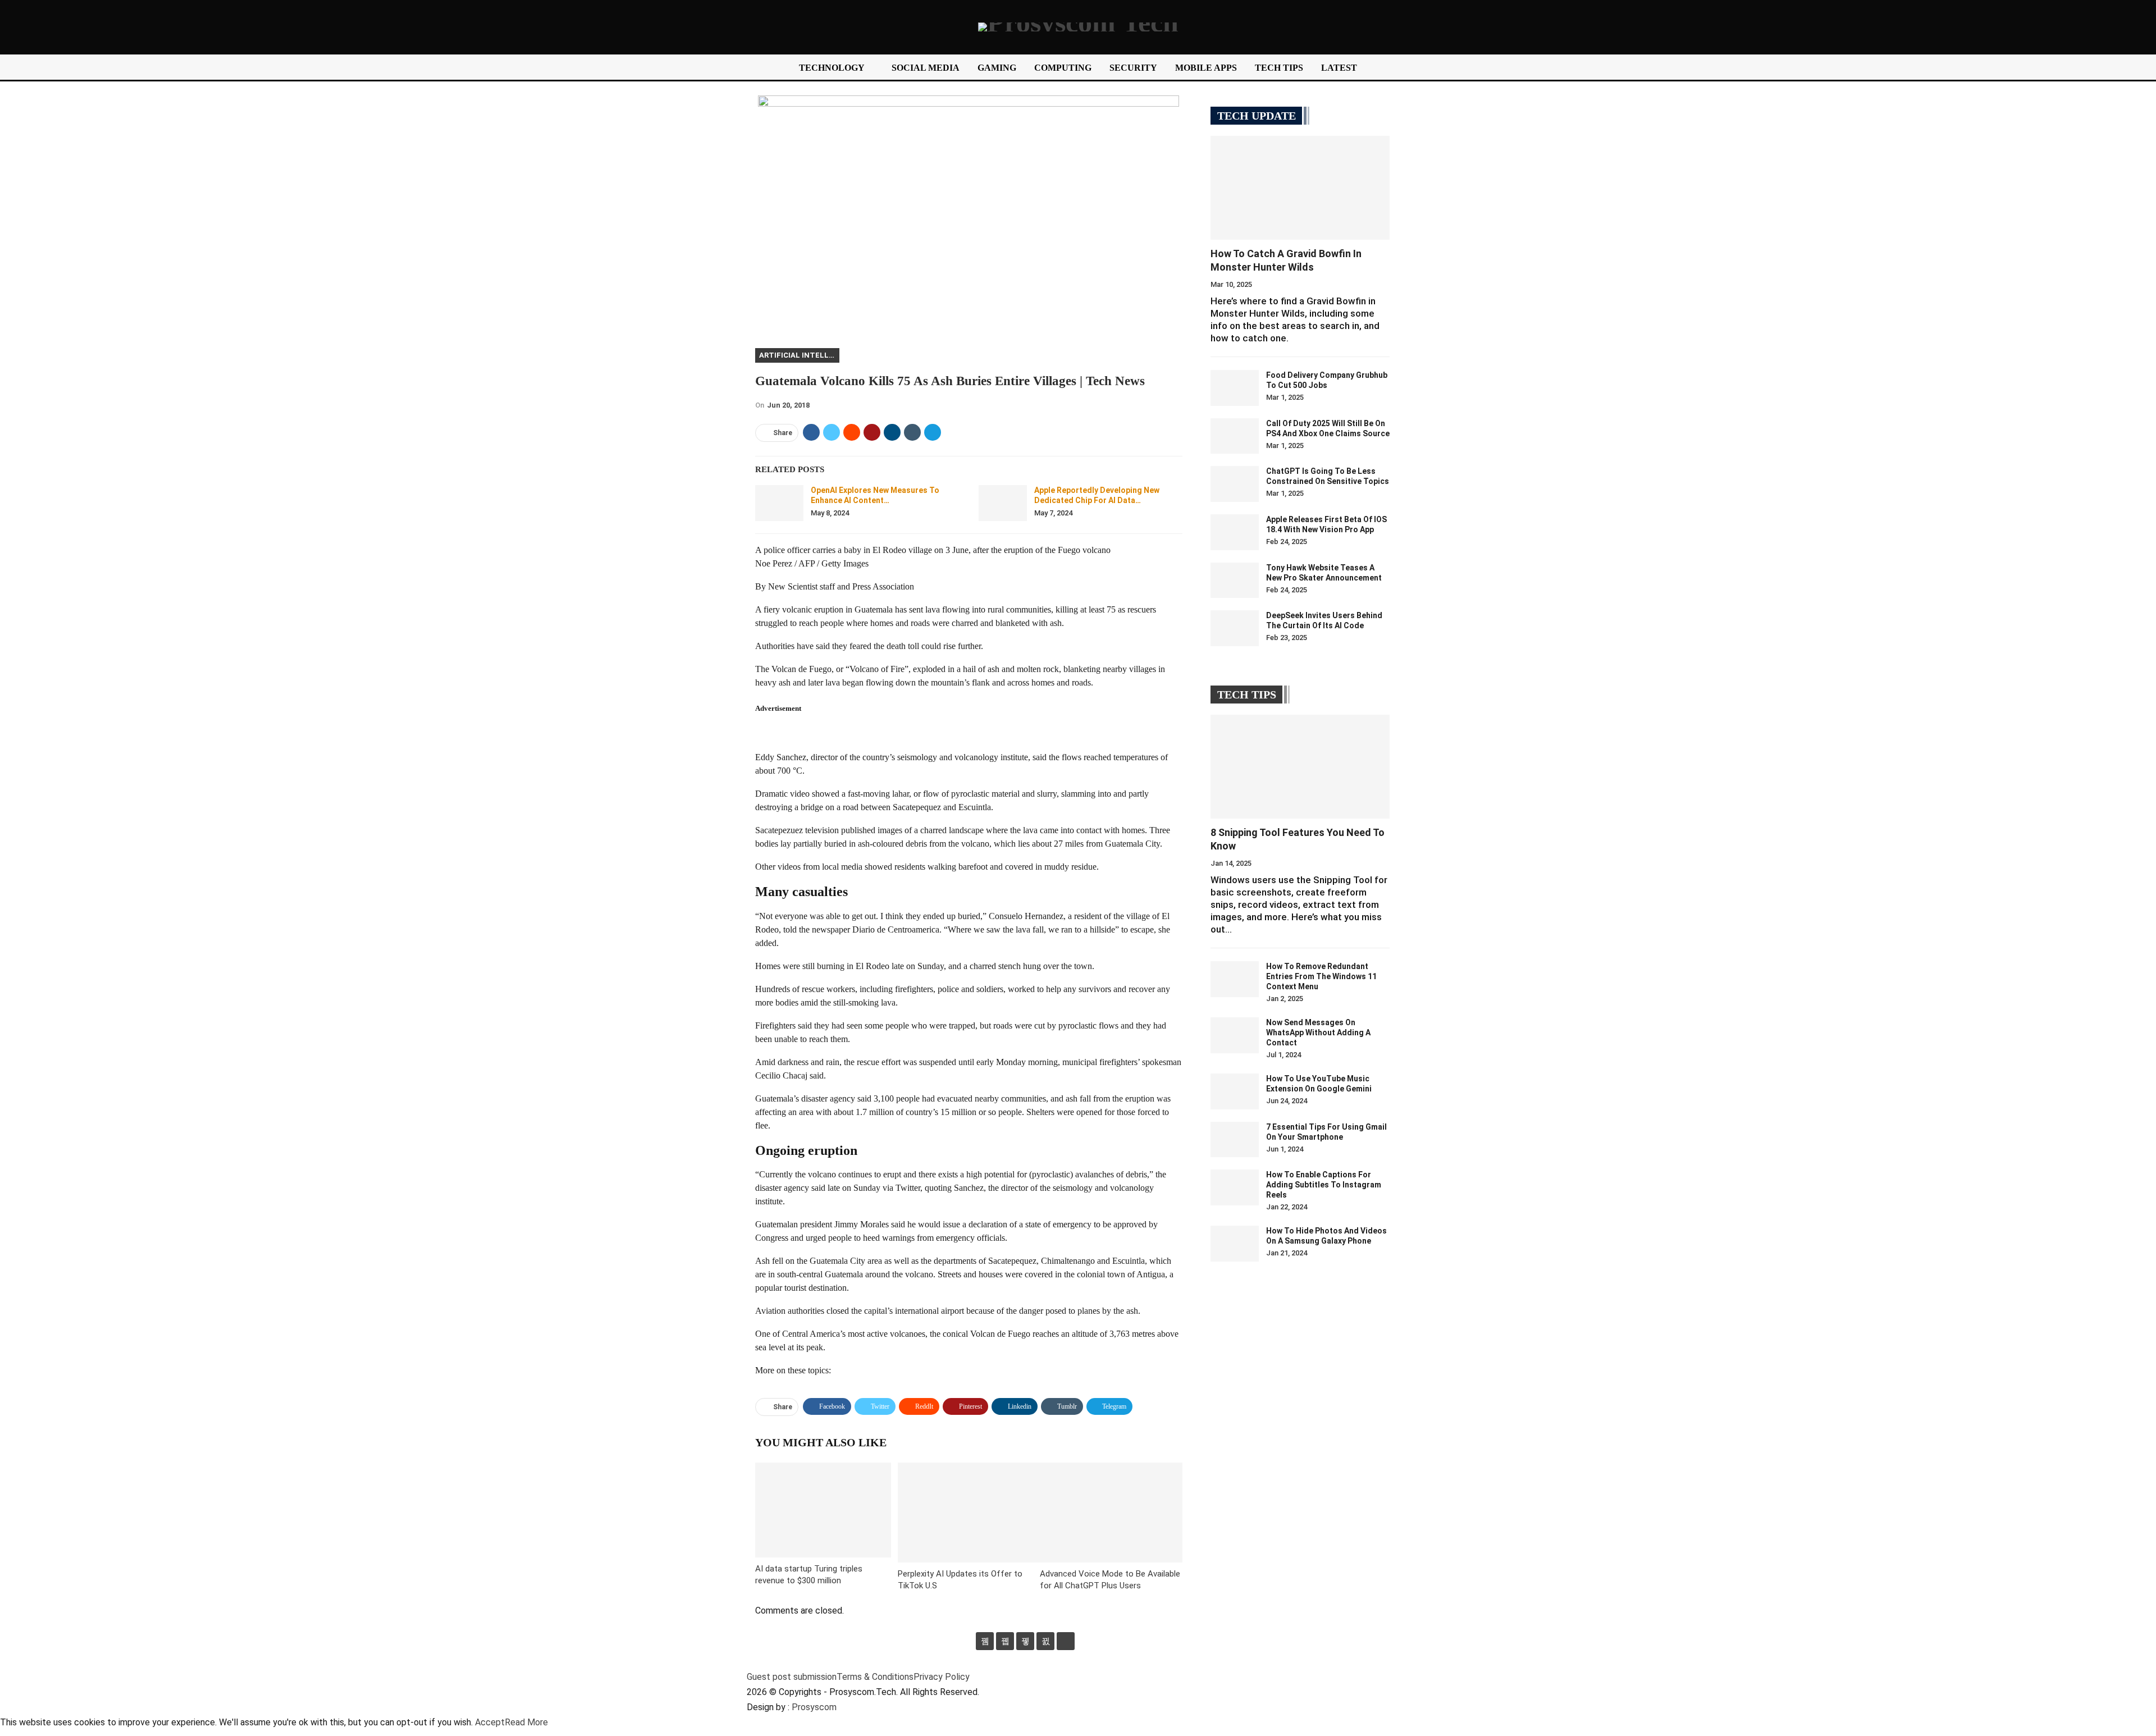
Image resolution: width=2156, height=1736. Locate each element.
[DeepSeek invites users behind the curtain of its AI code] (1235, 628)
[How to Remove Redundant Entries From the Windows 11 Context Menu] (1235, 979)
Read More (526, 1722)
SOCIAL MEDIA (926, 68)
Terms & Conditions (875, 1677)
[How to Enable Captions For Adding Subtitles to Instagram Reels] (1235, 1187)
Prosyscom (814, 1707)
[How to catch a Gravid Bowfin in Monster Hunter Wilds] (1300, 188)
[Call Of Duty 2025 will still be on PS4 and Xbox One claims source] (1235, 436)
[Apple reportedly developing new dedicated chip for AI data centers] (1003, 503)
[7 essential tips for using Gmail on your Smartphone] (1235, 1140)
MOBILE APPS (1206, 68)
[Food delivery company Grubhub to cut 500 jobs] (1235, 388)
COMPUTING (1063, 68)
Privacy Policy (942, 1677)
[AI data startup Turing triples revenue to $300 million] (823, 1510)
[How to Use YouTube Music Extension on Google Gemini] (1235, 1091)
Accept (490, 1722)
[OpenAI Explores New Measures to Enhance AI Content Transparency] (779, 503)
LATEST (1339, 68)
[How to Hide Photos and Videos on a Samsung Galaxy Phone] (1235, 1244)
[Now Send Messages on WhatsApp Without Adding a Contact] (1235, 1035)
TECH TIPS (1279, 68)
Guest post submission (792, 1677)
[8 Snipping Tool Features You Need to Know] (1300, 767)
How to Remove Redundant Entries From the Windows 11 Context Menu (1321, 976)
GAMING (997, 68)
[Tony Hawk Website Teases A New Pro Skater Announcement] (1235, 581)
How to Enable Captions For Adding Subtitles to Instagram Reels (1324, 1185)
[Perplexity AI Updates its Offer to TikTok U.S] (969, 1512)
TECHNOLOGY (832, 68)
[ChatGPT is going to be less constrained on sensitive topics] (1235, 484)
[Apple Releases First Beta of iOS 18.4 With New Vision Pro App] (1235, 532)
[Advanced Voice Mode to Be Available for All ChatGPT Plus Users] (1111, 1512)
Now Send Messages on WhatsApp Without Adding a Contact (1318, 1033)
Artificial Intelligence (799, 355)
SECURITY (1133, 68)
